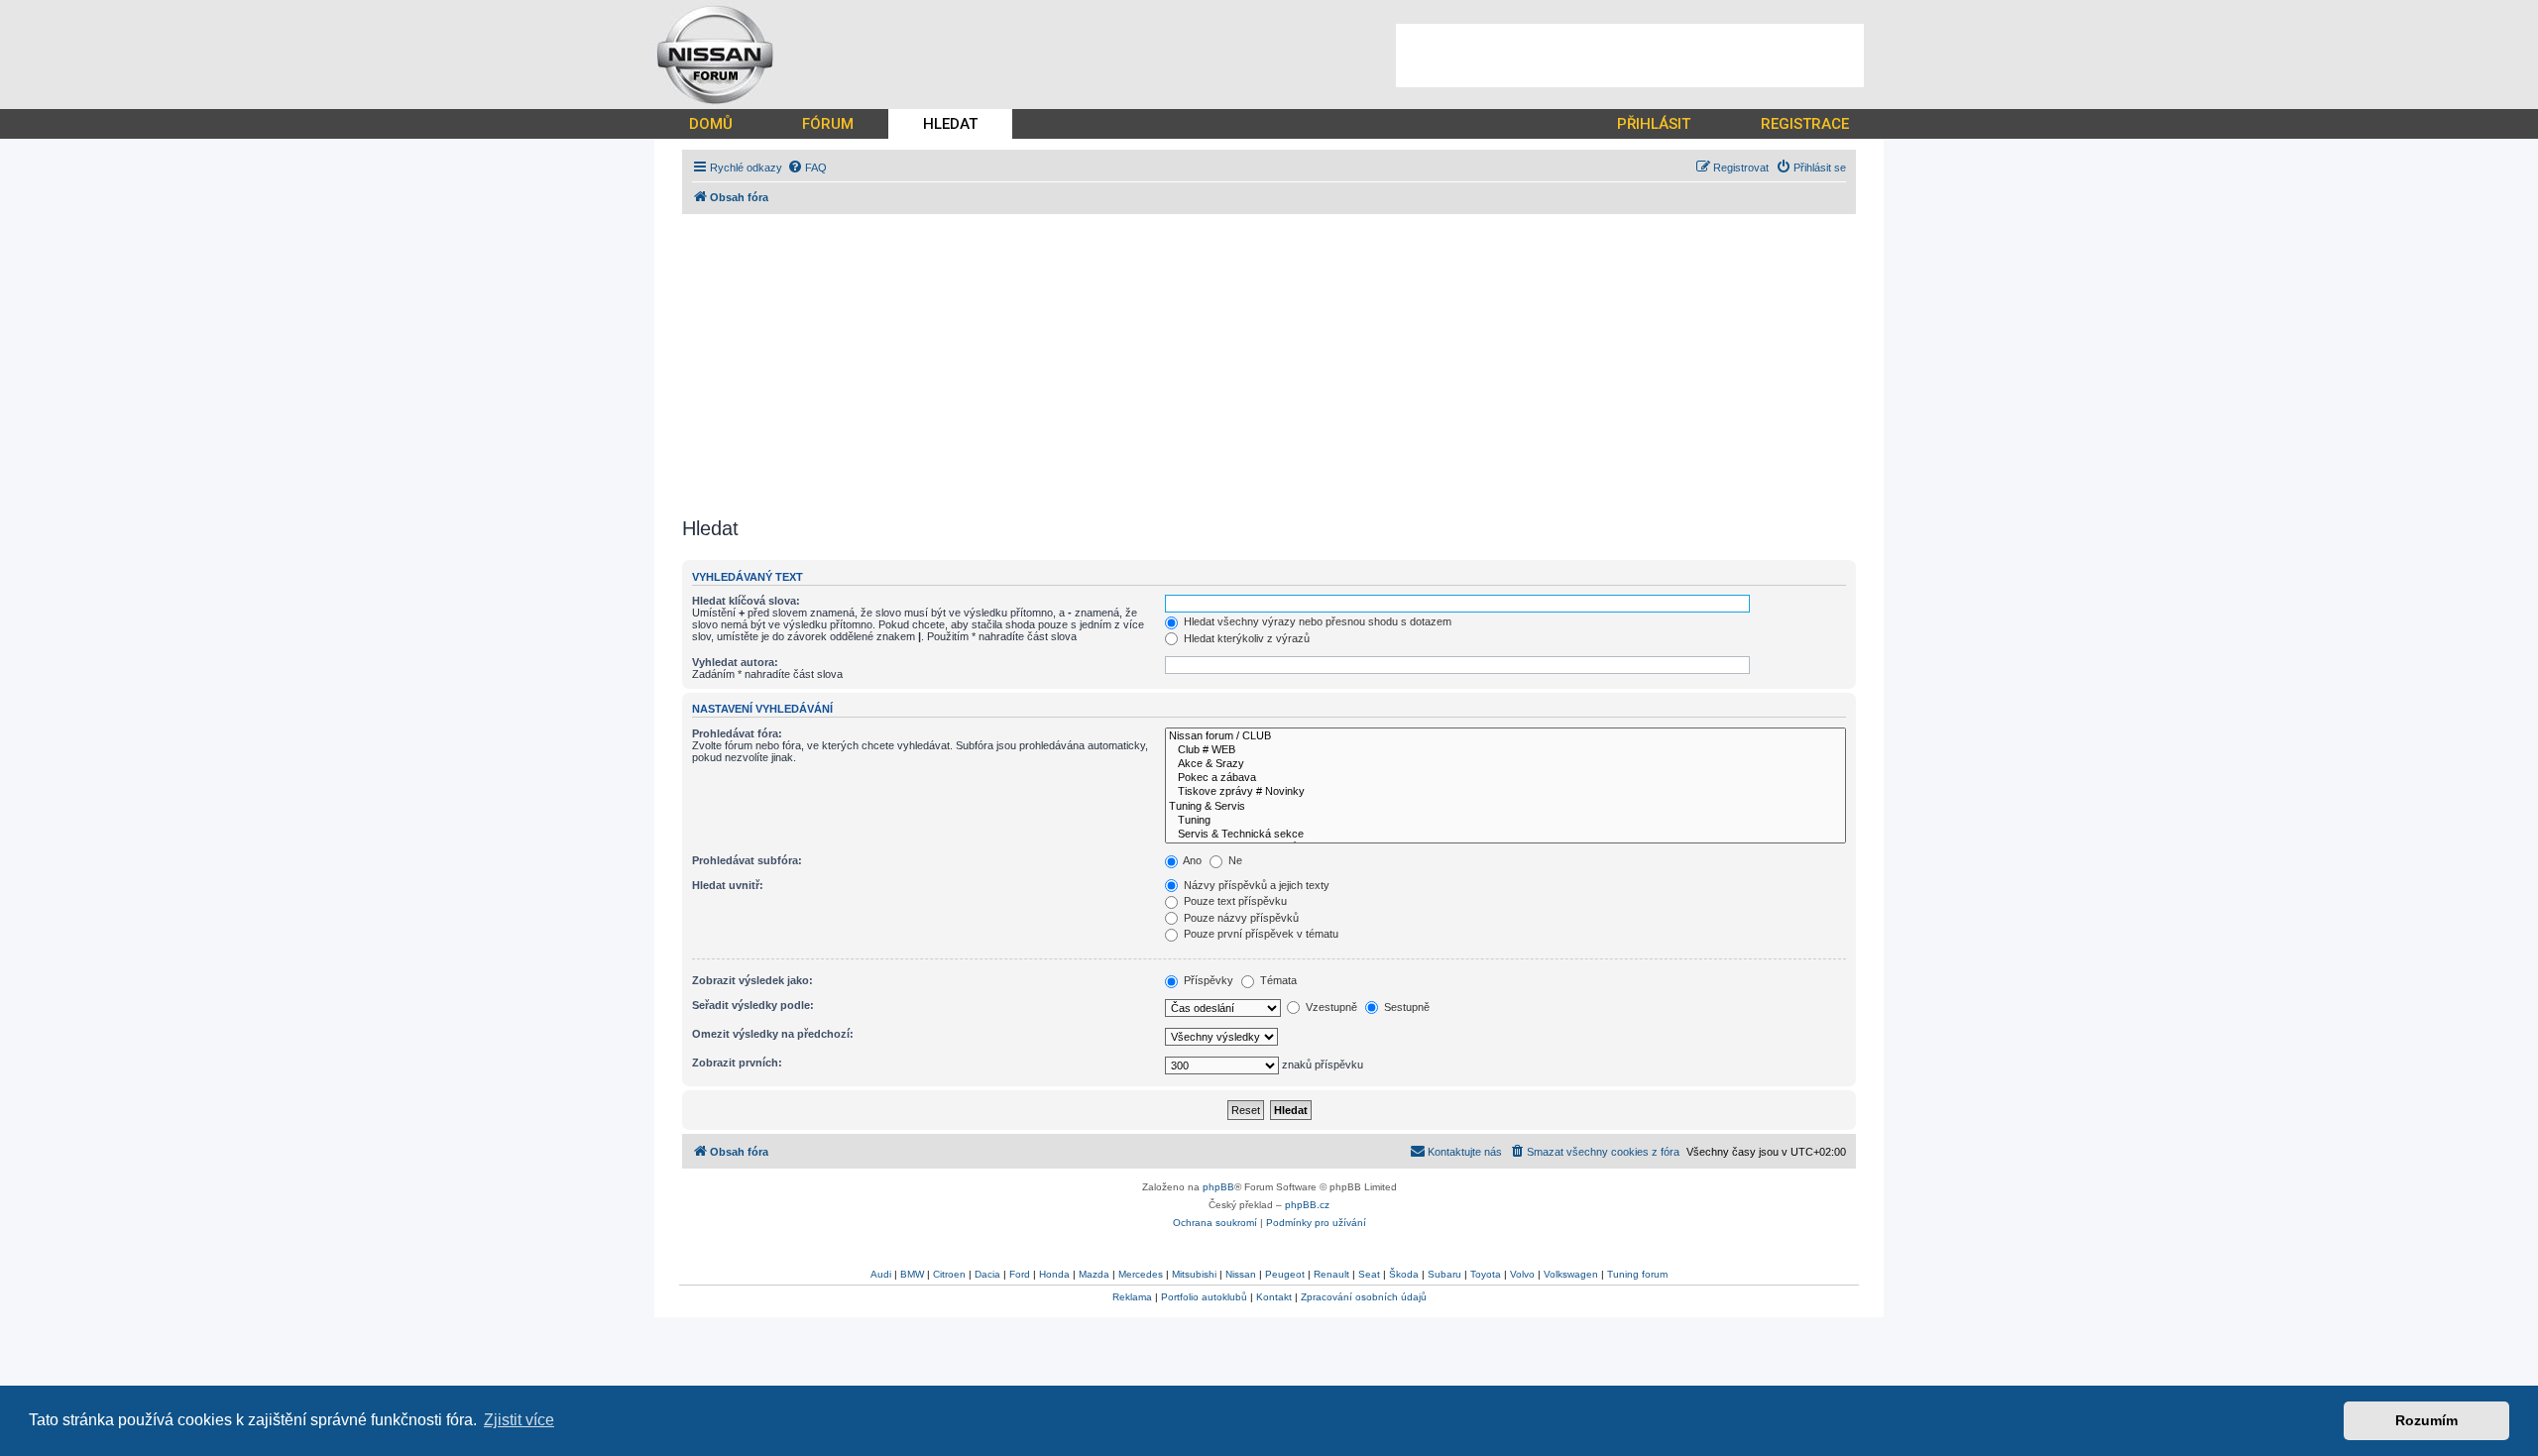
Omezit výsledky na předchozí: (773, 1034)
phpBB (1218, 1187)
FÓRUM (828, 124)
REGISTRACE (1805, 124)
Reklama (1132, 1297)
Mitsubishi (1194, 1274)
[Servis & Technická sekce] (1505, 835)
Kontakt (1274, 1297)
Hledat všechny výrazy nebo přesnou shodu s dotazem (1316, 621)
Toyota (1486, 1274)
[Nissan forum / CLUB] (1505, 736)
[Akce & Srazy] (1505, 764)
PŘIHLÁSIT (1654, 124)
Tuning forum (1637, 1274)
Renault (1331, 1274)
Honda (1054, 1274)
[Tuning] (1505, 821)
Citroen (949, 1274)
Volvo (1522, 1274)
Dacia (987, 1274)
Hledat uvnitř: (728, 885)
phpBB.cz (1307, 1205)
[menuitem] (807, 168)
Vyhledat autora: (735, 662)
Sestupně (1405, 1007)
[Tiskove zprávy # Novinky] (1505, 792)
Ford (1020, 1274)
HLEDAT (950, 124)
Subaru (1444, 1274)
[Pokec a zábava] (1505, 778)
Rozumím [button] (2426, 1420)
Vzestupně (1330, 1007)
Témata (1277, 980)
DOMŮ (711, 124)
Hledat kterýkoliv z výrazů (1245, 638)
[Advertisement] (1630, 56)
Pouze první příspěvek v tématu (1260, 934)
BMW (912, 1274)
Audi (881, 1274)
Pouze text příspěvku (1234, 901)
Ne (1234, 860)
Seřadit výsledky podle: (753, 1005)
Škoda (1404, 1274)
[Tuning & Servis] (1505, 807)
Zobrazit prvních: (737, 1063)
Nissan (1241, 1274)
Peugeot (1285, 1274)
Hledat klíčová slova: (746, 601)
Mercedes (1141, 1274)
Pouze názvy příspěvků (1240, 918)
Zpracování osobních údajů (1364, 1297)
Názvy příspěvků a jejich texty (1255, 885)
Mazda (1094, 1274)
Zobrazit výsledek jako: (752, 980)
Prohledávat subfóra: (747, 860)
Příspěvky (1207, 980)
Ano (1191, 860)
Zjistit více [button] (519, 1420)
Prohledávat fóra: (737, 733)
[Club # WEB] (1505, 750)
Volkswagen (1571, 1274)
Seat (1369, 1274)
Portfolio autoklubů (1204, 1297)
